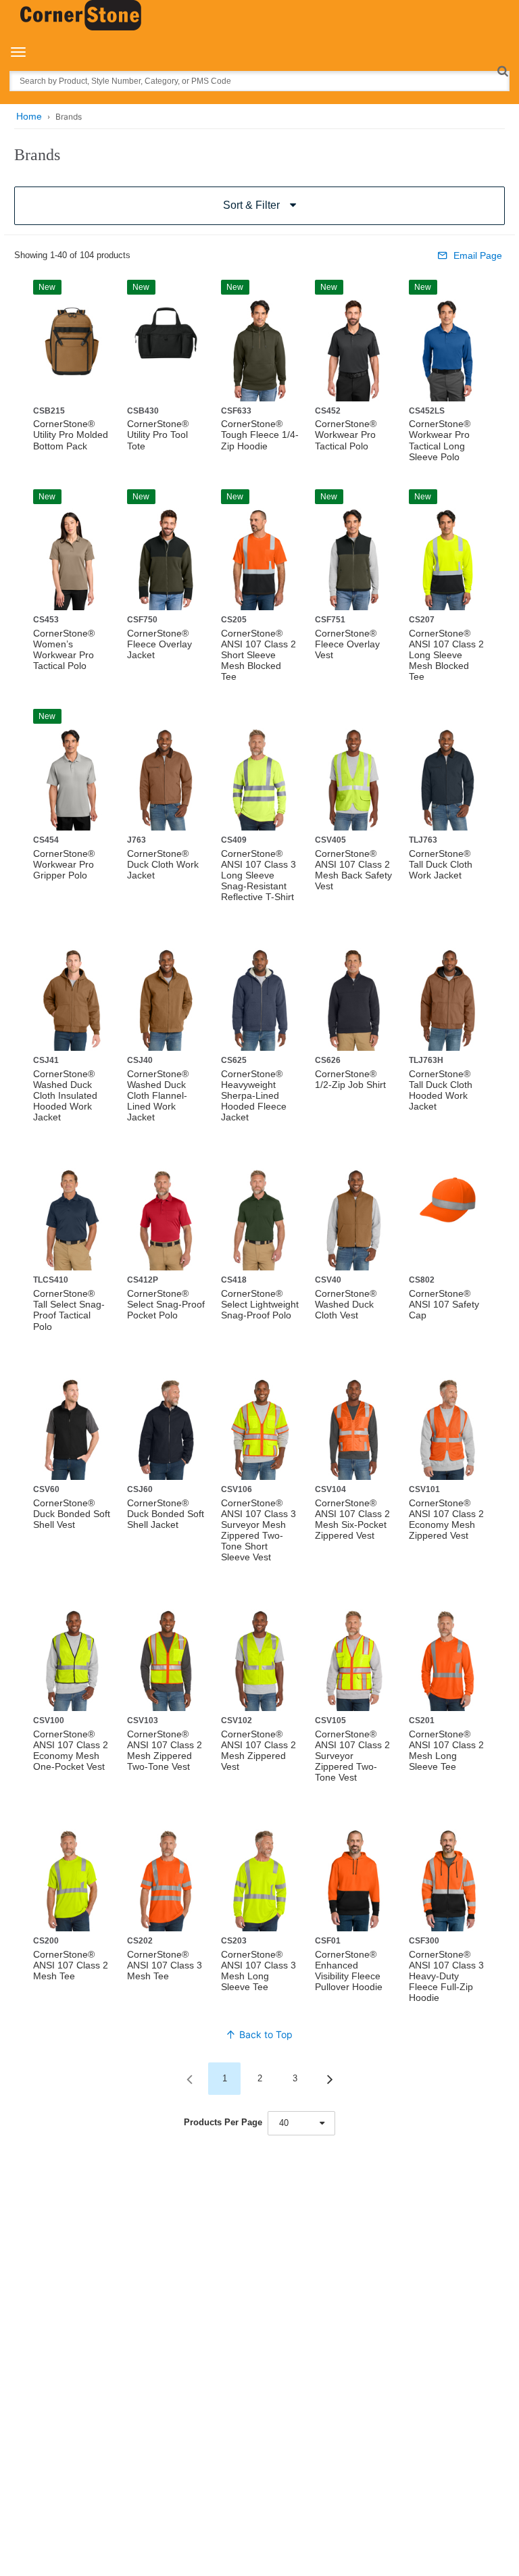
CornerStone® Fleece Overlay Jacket (159, 644)
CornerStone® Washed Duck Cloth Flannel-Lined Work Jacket (158, 1095)
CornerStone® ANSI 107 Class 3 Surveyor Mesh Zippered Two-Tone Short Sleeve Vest (258, 1530)
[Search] (502, 71)
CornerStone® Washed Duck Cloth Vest (346, 1304)
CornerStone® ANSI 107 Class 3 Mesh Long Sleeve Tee (258, 1971)
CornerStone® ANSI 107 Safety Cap (444, 1304)
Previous (189, 2079)
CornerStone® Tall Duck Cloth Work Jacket (441, 864)
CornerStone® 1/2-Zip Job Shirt (350, 1079)
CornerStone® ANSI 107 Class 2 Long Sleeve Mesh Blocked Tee (446, 655)
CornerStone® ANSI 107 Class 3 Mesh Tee (165, 1965)
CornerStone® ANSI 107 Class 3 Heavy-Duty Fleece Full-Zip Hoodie (446, 1976)
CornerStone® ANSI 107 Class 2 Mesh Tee (71, 1965)
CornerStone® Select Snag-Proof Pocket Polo (166, 1304)
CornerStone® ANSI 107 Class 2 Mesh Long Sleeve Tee (446, 1750)
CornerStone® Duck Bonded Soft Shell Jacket (166, 1514)
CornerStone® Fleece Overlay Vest (347, 644)
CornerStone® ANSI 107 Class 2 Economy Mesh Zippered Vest (446, 1519)
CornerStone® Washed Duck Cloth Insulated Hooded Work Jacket (65, 1095)
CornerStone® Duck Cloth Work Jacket (163, 864)
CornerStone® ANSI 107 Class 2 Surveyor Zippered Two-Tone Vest (352, 1756)
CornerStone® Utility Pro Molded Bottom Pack (71, 435)
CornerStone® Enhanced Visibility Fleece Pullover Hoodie (349, 1971)
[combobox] (301, 2123)
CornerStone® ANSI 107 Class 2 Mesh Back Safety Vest (353, 870)
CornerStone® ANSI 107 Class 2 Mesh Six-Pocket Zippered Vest (352, 1519)
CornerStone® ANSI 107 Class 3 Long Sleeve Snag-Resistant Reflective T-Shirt (258, 875)
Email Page (478, 255)
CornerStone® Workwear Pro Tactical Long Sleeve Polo (440, 440)
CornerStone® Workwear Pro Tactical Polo (346, 435)
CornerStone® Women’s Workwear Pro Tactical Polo (64, 649)
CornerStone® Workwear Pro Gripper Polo (64, 864)
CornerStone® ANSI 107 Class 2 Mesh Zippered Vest (258, 1750)
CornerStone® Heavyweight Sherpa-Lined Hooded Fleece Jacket (254, 1095)
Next (330, 2079)
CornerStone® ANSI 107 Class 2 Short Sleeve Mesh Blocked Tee (258, 655)
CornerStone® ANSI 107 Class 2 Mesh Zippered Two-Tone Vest (165, 1750)
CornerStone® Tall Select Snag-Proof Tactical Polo (69, 1310)
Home (29, 116)
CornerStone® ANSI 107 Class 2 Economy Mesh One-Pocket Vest (71, 1750)
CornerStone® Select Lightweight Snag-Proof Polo (260, 1304)
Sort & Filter (251, 205)
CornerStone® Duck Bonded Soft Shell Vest (72, 1514)
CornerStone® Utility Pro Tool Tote (158, 435)
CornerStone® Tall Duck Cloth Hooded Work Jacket (441, 1090)
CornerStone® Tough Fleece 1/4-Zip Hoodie (260, 435)
